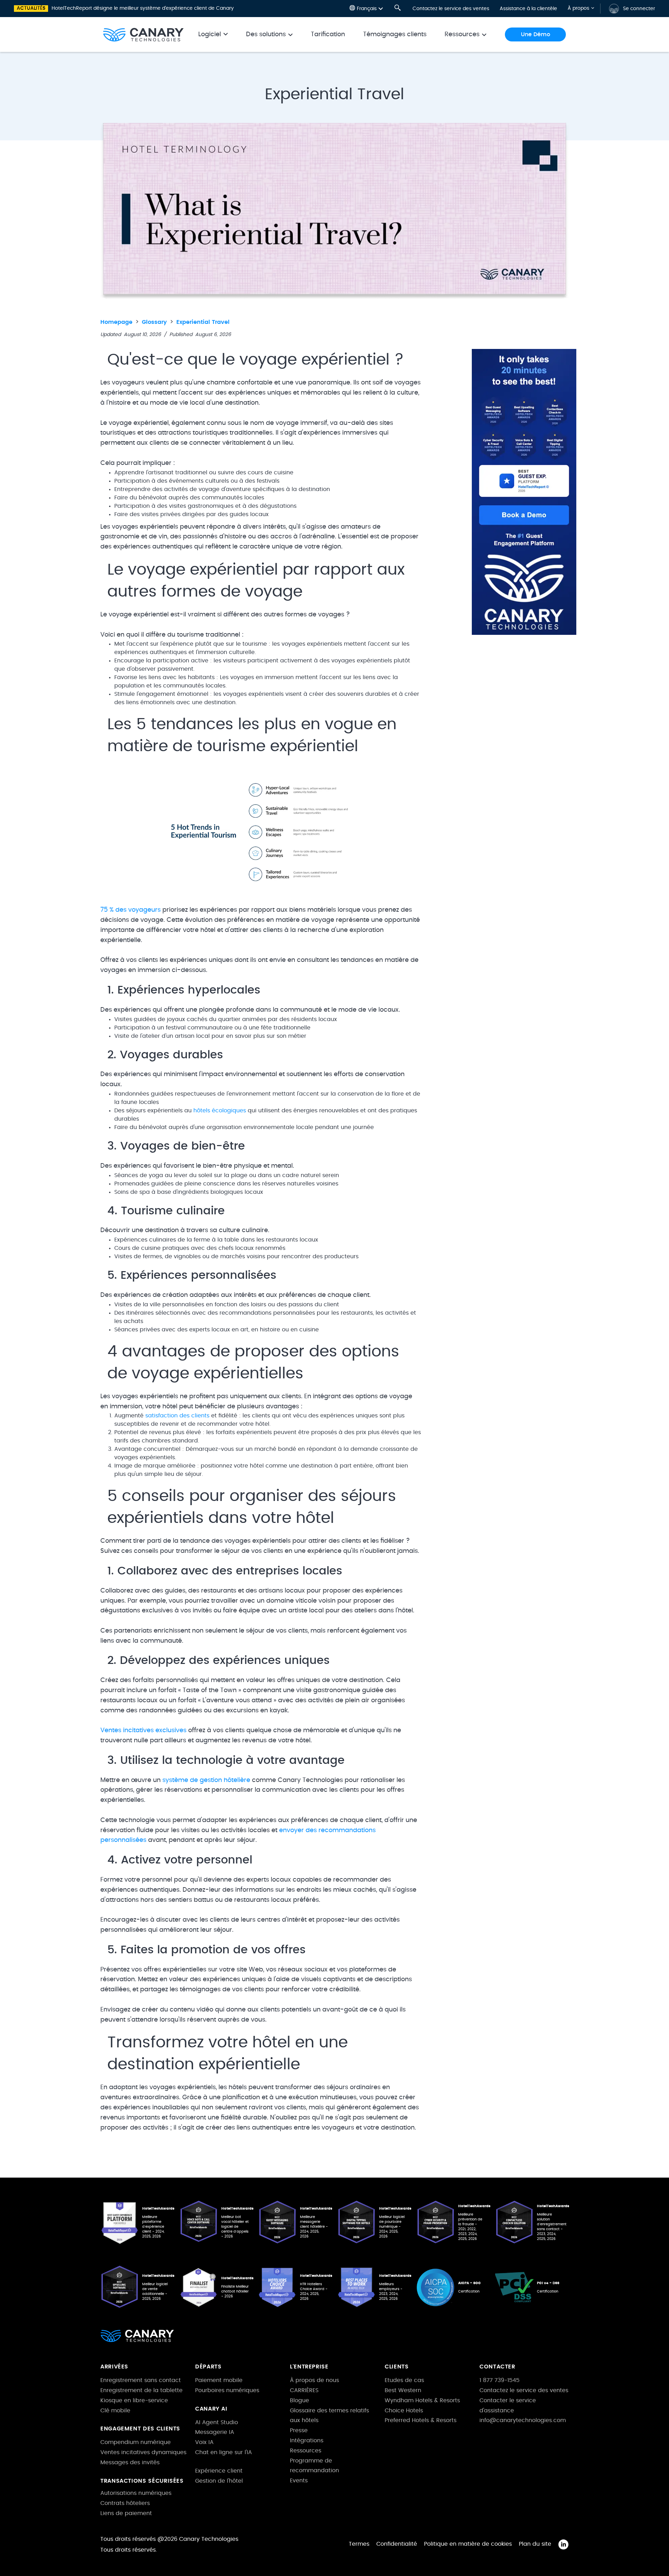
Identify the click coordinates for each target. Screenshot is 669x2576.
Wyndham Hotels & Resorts (422, 2400)
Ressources (306, 2451)
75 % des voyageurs (130, 910)
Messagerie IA (215, 2432)
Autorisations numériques (136, 2493)
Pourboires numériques (227, 2390)
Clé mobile (115, 2411)
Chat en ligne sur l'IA (224, 2452)
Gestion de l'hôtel (219, 2481)
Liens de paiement (126, 2513)
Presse (299, 2430)
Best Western (403, 2390)
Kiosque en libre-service (134, 2400)
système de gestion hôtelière (206, 1780)
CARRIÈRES (304, 2390)
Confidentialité (397, 2544)
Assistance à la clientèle (528, 9)
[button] (366, 9)
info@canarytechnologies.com (523, 2420)
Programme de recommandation (314, 2466)
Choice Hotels (404, 2411)
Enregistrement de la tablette (141, 2390)
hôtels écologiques (220, 1111)
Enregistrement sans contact (141, 2380)
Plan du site (535, 2544)
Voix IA (204, 2442)
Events (299, 2481)
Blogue (299, 2400)
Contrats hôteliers (125, 2503)
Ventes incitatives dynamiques (143, 2452)
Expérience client (219, 2471)
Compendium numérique (136, 2442)
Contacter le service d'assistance (508, 2406)
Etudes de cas (404, 2380)
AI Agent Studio (217, 2422)
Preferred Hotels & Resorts (421, 2420)
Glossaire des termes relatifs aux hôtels (329, 2416)
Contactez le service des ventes (451, 9)
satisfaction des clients (177, 1416)
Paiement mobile (219, 2380)
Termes (359, 2544)
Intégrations (307, 2441)
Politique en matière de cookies (468, 2544)
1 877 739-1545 (499, 2380)
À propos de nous (314, 2380)
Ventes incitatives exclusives (143, 1730)
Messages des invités (130, 2462)
